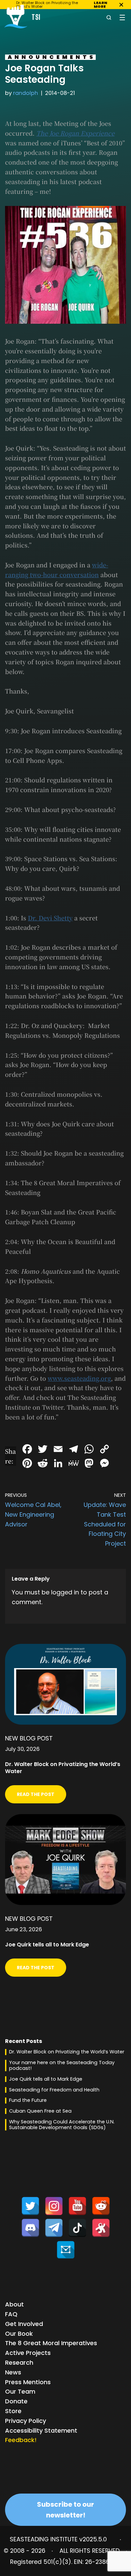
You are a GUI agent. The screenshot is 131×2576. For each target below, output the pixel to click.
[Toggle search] (109, 17)
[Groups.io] (66, 2250)
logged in (65, 1592)
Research (19, 2362)
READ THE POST (36, 1794)
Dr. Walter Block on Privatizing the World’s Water (67, 2052)
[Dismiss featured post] (121, 5)
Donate (16, 2401)
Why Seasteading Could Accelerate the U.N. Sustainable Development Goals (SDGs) (62, 2125)
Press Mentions (28, 2382)
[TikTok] (77, 2228)
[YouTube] (77, 2206)
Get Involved (24, 2324)
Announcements (52, 57)
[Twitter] (30, 2206)
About (14, 2304)
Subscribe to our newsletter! (65, 2510)
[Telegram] (54, 2228)
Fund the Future (28, 2100)
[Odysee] (101, 2228)
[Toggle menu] (122, 17)
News (13, 2372)
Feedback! (21, 2440)
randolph (26, 93)
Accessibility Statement (41, 2430)
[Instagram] (54, 2206)
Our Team (20, 2391)
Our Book (19, 2334)
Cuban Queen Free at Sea (40, 2111)
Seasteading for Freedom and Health (54, 2090)
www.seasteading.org (79, 1378)
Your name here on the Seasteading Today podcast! (62, 2065)
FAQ (11, 2314)
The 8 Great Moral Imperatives (51, 2343)
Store (13, 2411)
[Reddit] (101, 2206)
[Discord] (30, 2228)
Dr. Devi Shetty (50, 918)
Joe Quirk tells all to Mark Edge (46, 2079)
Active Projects (28, 2353)
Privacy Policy (26, 2421)
